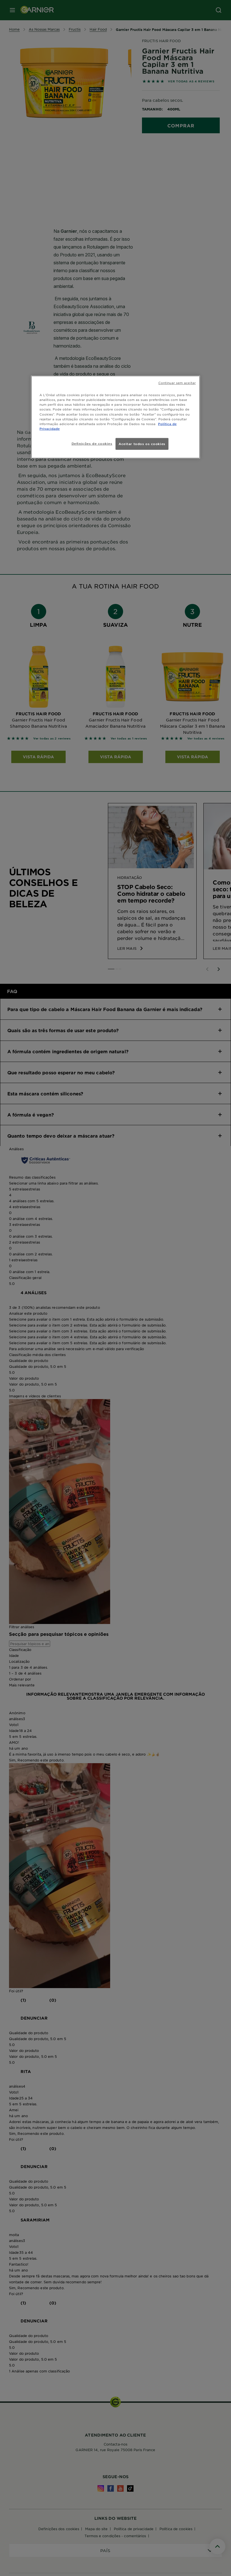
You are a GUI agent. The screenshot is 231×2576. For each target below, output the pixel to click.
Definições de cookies (92, 443)
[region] (115, 417)
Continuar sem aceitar (177, 383)
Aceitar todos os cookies (142, 444)
